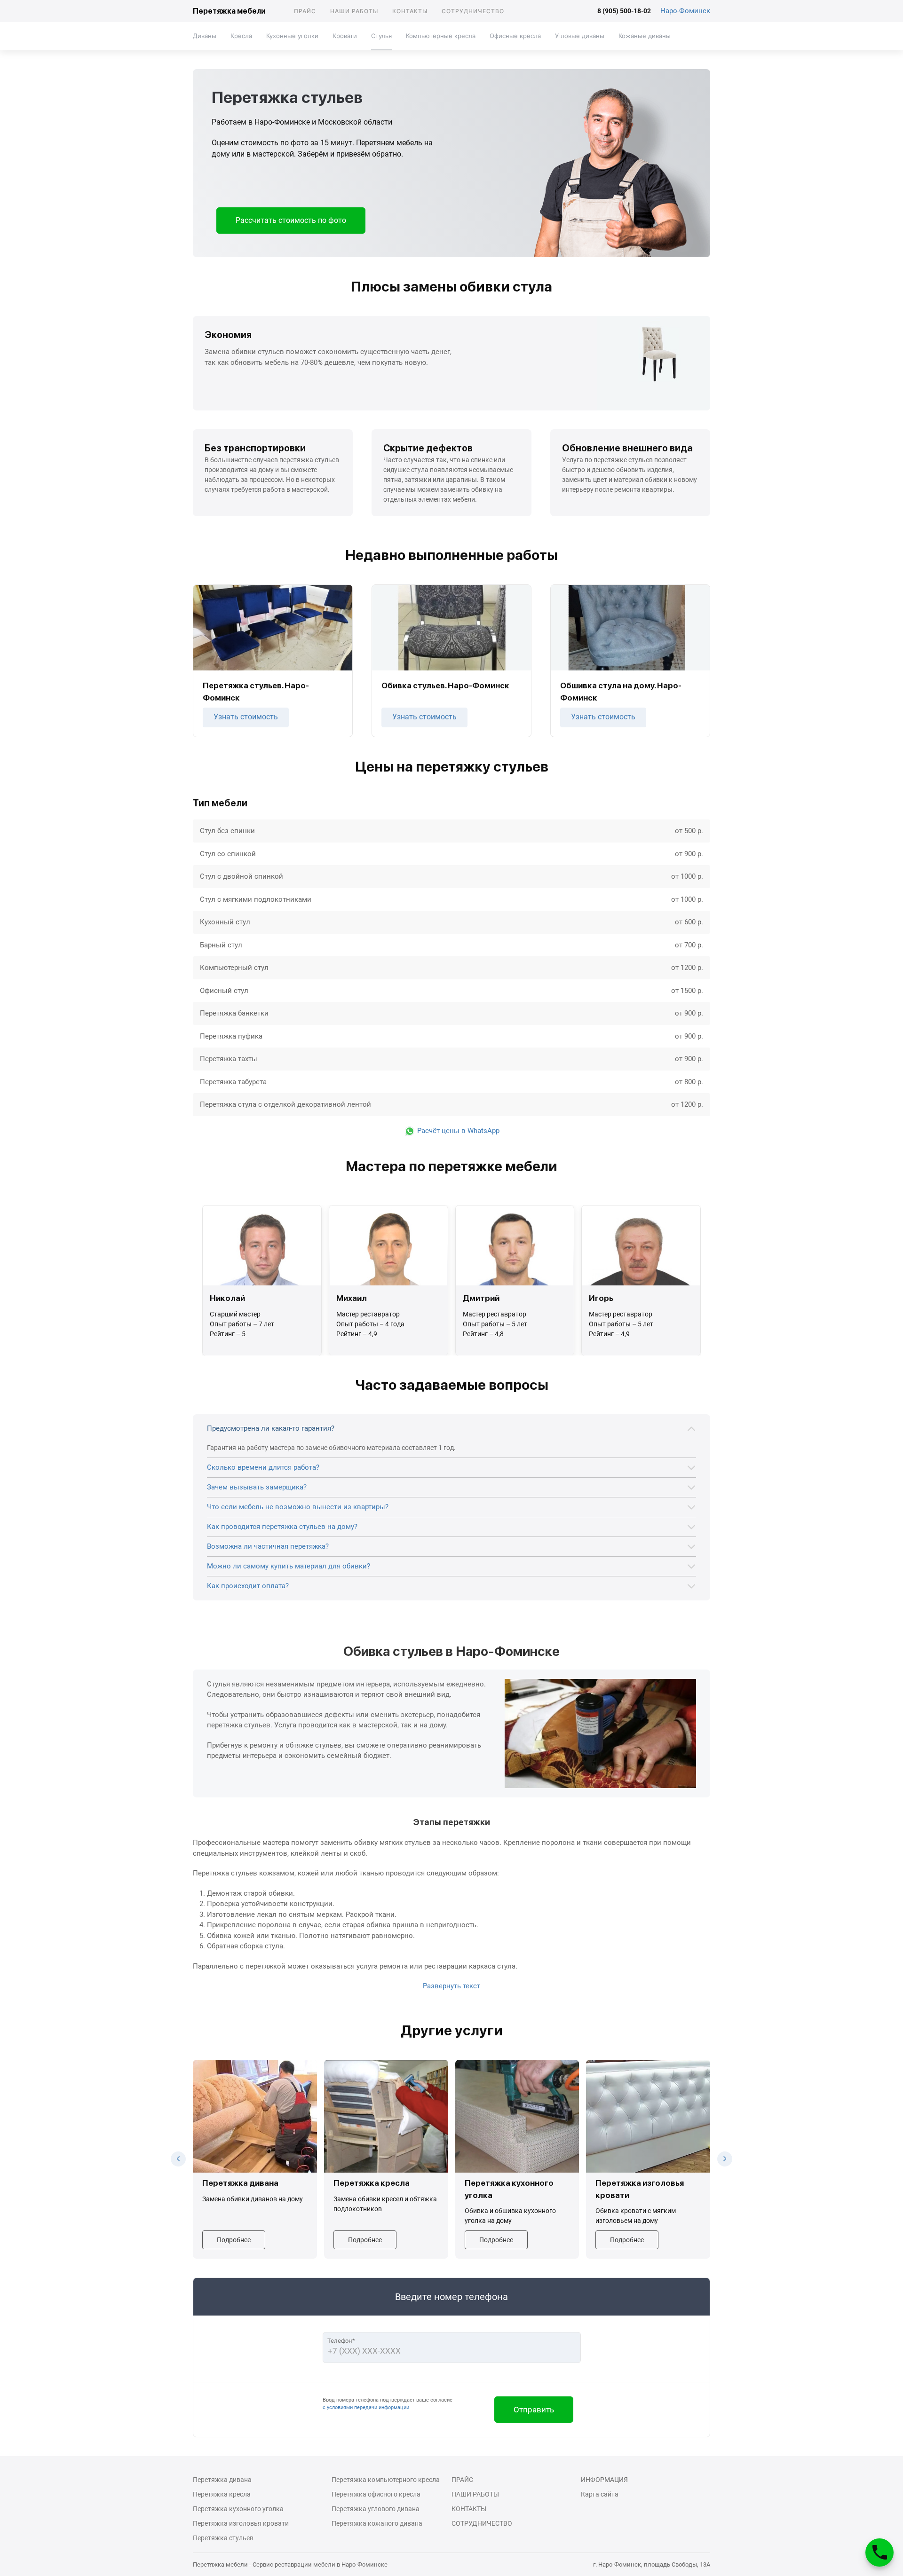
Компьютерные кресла (441, 36)
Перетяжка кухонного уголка (238, 2509)
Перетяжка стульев (223, 2538)
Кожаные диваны (645, 36)
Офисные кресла (515, 36)
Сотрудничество (473, 11)
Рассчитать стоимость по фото (291, 220)
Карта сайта (600, 2494)
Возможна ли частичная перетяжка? (268, 1546)
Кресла (241, 36)
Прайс (305, 11)
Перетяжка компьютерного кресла (386, 2480)
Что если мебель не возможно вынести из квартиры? (298, 1507)
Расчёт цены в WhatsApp (457, 1131)
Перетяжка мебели (229, 11)
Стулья (381, 36)
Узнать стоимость (246, 717)
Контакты (410, 11)
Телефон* (341, 2341)
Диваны (205, 36)
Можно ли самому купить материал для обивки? (289, 1566)
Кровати (345, 36)
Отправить (534, 2410)
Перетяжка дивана (222, 2480)
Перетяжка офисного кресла (376, 2494)
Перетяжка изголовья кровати (241, 2523)
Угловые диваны (580, 36)
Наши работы (354, 11)
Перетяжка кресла (222, 2494)
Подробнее (234, 2240)
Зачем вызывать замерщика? (257, 1487)
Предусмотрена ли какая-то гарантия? (271, 1428)
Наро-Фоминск (685, 11)
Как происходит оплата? (248, 1586)
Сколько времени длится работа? (263, 1467)
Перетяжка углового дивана (376, 2509)
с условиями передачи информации (366, 2407)
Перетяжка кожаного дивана (377, 2523)
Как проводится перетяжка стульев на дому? (282, 1527)
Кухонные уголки (292, 36)
